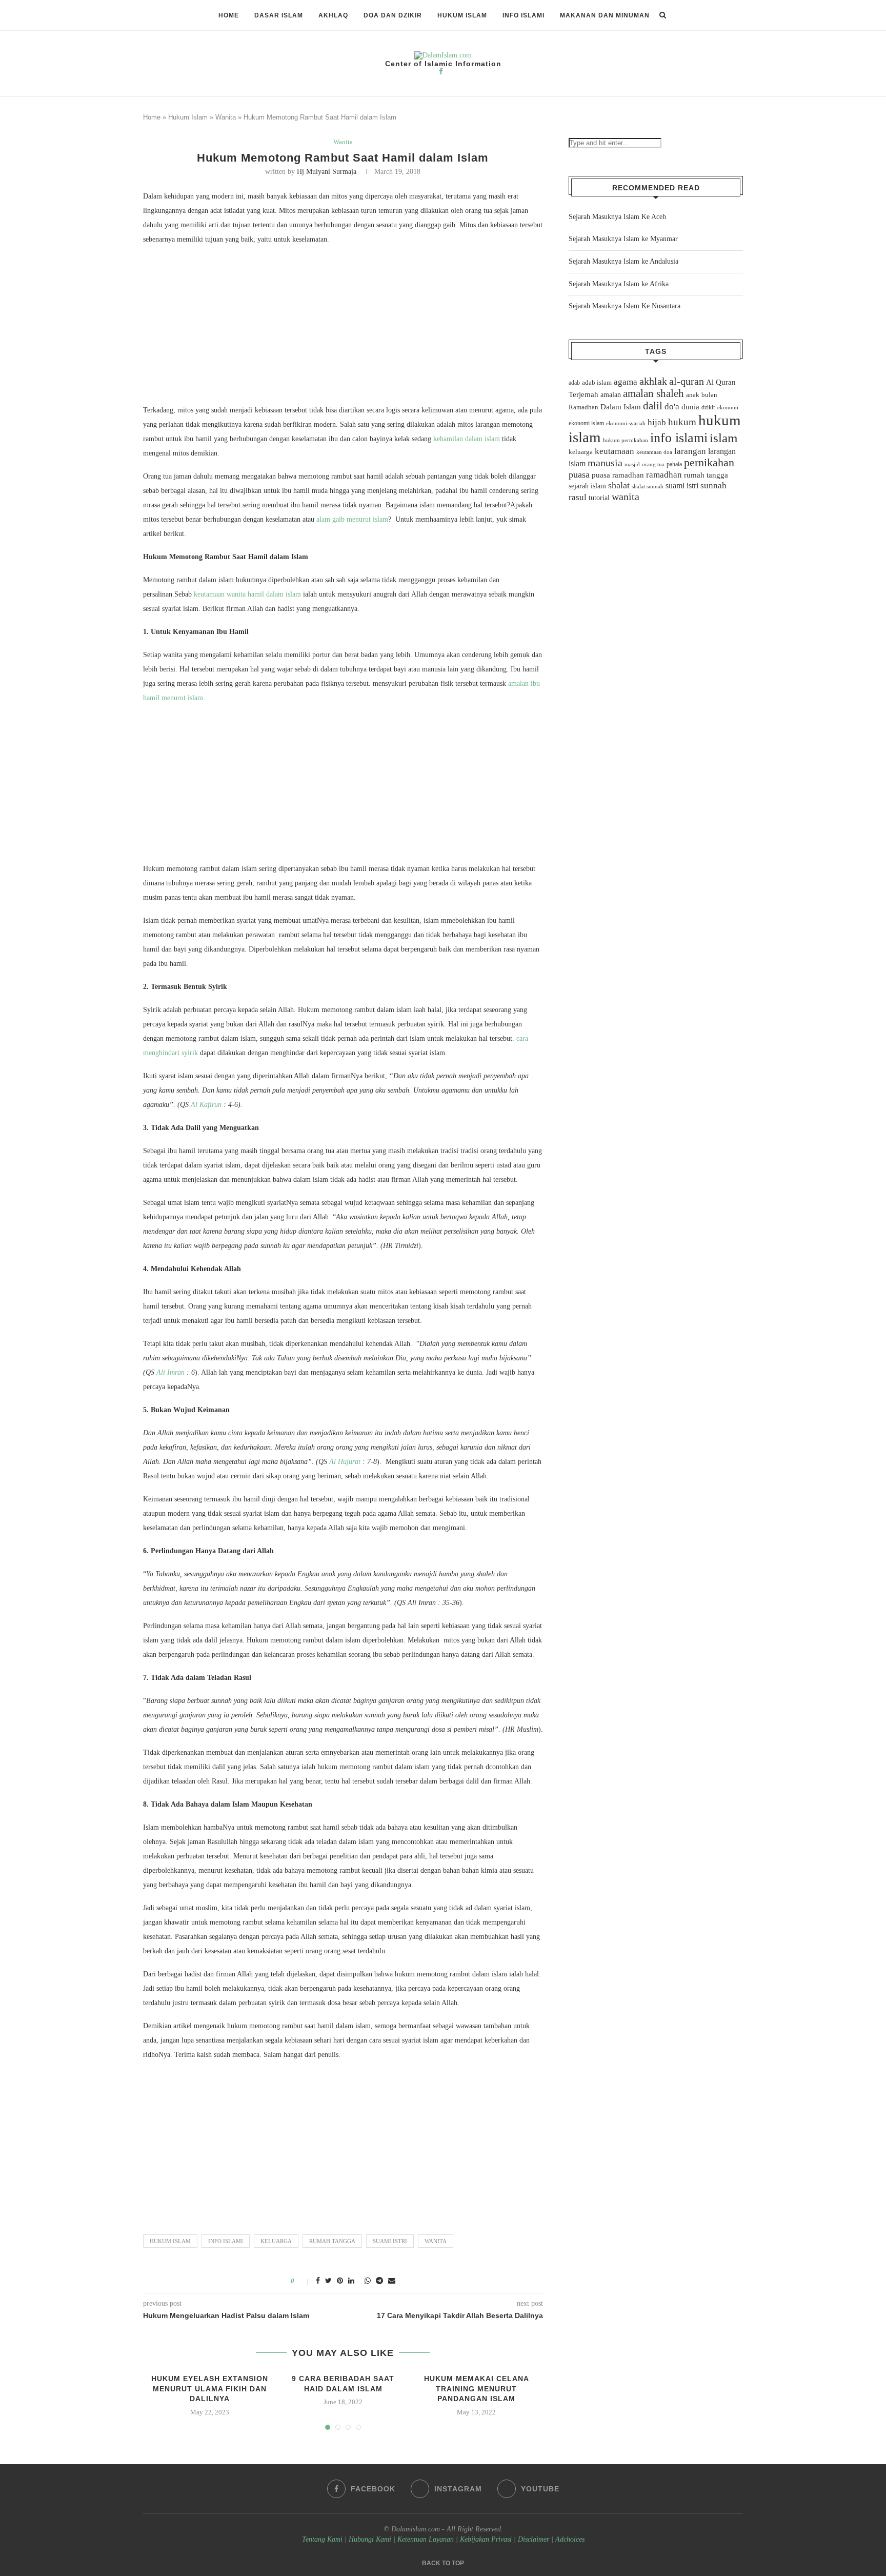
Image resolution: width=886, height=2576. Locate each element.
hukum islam (170, 2241)
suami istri (390, 2241)
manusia (605, 463)
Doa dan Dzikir (393, 15)
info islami (226, 2241)
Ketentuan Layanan (426, 2539)
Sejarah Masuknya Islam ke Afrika (619, 284)
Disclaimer (533, 2539)
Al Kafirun (206, 1105)
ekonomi (728, 407)
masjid (632, 464)
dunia (690, 407)
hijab (657, 422)
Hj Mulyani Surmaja (327, 172)
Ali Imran (170, 1372)
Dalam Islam (621, 407)
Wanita (226, 117)
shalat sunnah (648, 486)
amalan (611, 395)
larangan (690, 451)
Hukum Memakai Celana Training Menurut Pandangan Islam (477, 2389)
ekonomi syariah (626, 423)
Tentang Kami (323, 2539)
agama (626, 382)
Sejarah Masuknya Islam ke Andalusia (623, 261)
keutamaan (615, 451)
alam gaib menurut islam (352, 519)
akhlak (653, 381)
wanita (436, 2241)
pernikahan (709, 463)
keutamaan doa (654, 452)
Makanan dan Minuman (605, 15)
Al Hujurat (345, 1462)
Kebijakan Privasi (486, 2539)
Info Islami (523, 15)
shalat (619, 485)
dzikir (708, 407)
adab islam (597, 383)
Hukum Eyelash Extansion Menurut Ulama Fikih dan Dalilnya (210, 2389)
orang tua (653, 464)
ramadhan (664, 475)
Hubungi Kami (370, 2539)
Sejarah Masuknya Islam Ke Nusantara (625, 306)
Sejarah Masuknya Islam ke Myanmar (623, 239)
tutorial (599, 498)
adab (574, 383)
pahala (674, 464)
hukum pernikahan (626, 440)
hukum (682, 422)
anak (693, 395)
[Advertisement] (343, 327)
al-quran (687, 381)
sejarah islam (587, 486)
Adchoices (570, 2539)
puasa (579, 474)
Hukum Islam (462, 15)
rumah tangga (332, 2241)
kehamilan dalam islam (467, 439)
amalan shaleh (653, 393)
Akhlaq (333, 15)
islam (723, 438)
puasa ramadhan (618, 475)
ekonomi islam (586, 423)
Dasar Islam (279, 15)
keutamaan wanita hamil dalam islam (247, 594)
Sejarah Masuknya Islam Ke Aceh (617, 217)
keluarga (276, 2241)
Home (229, 15)
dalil (653, 406)
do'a (672, 407)
